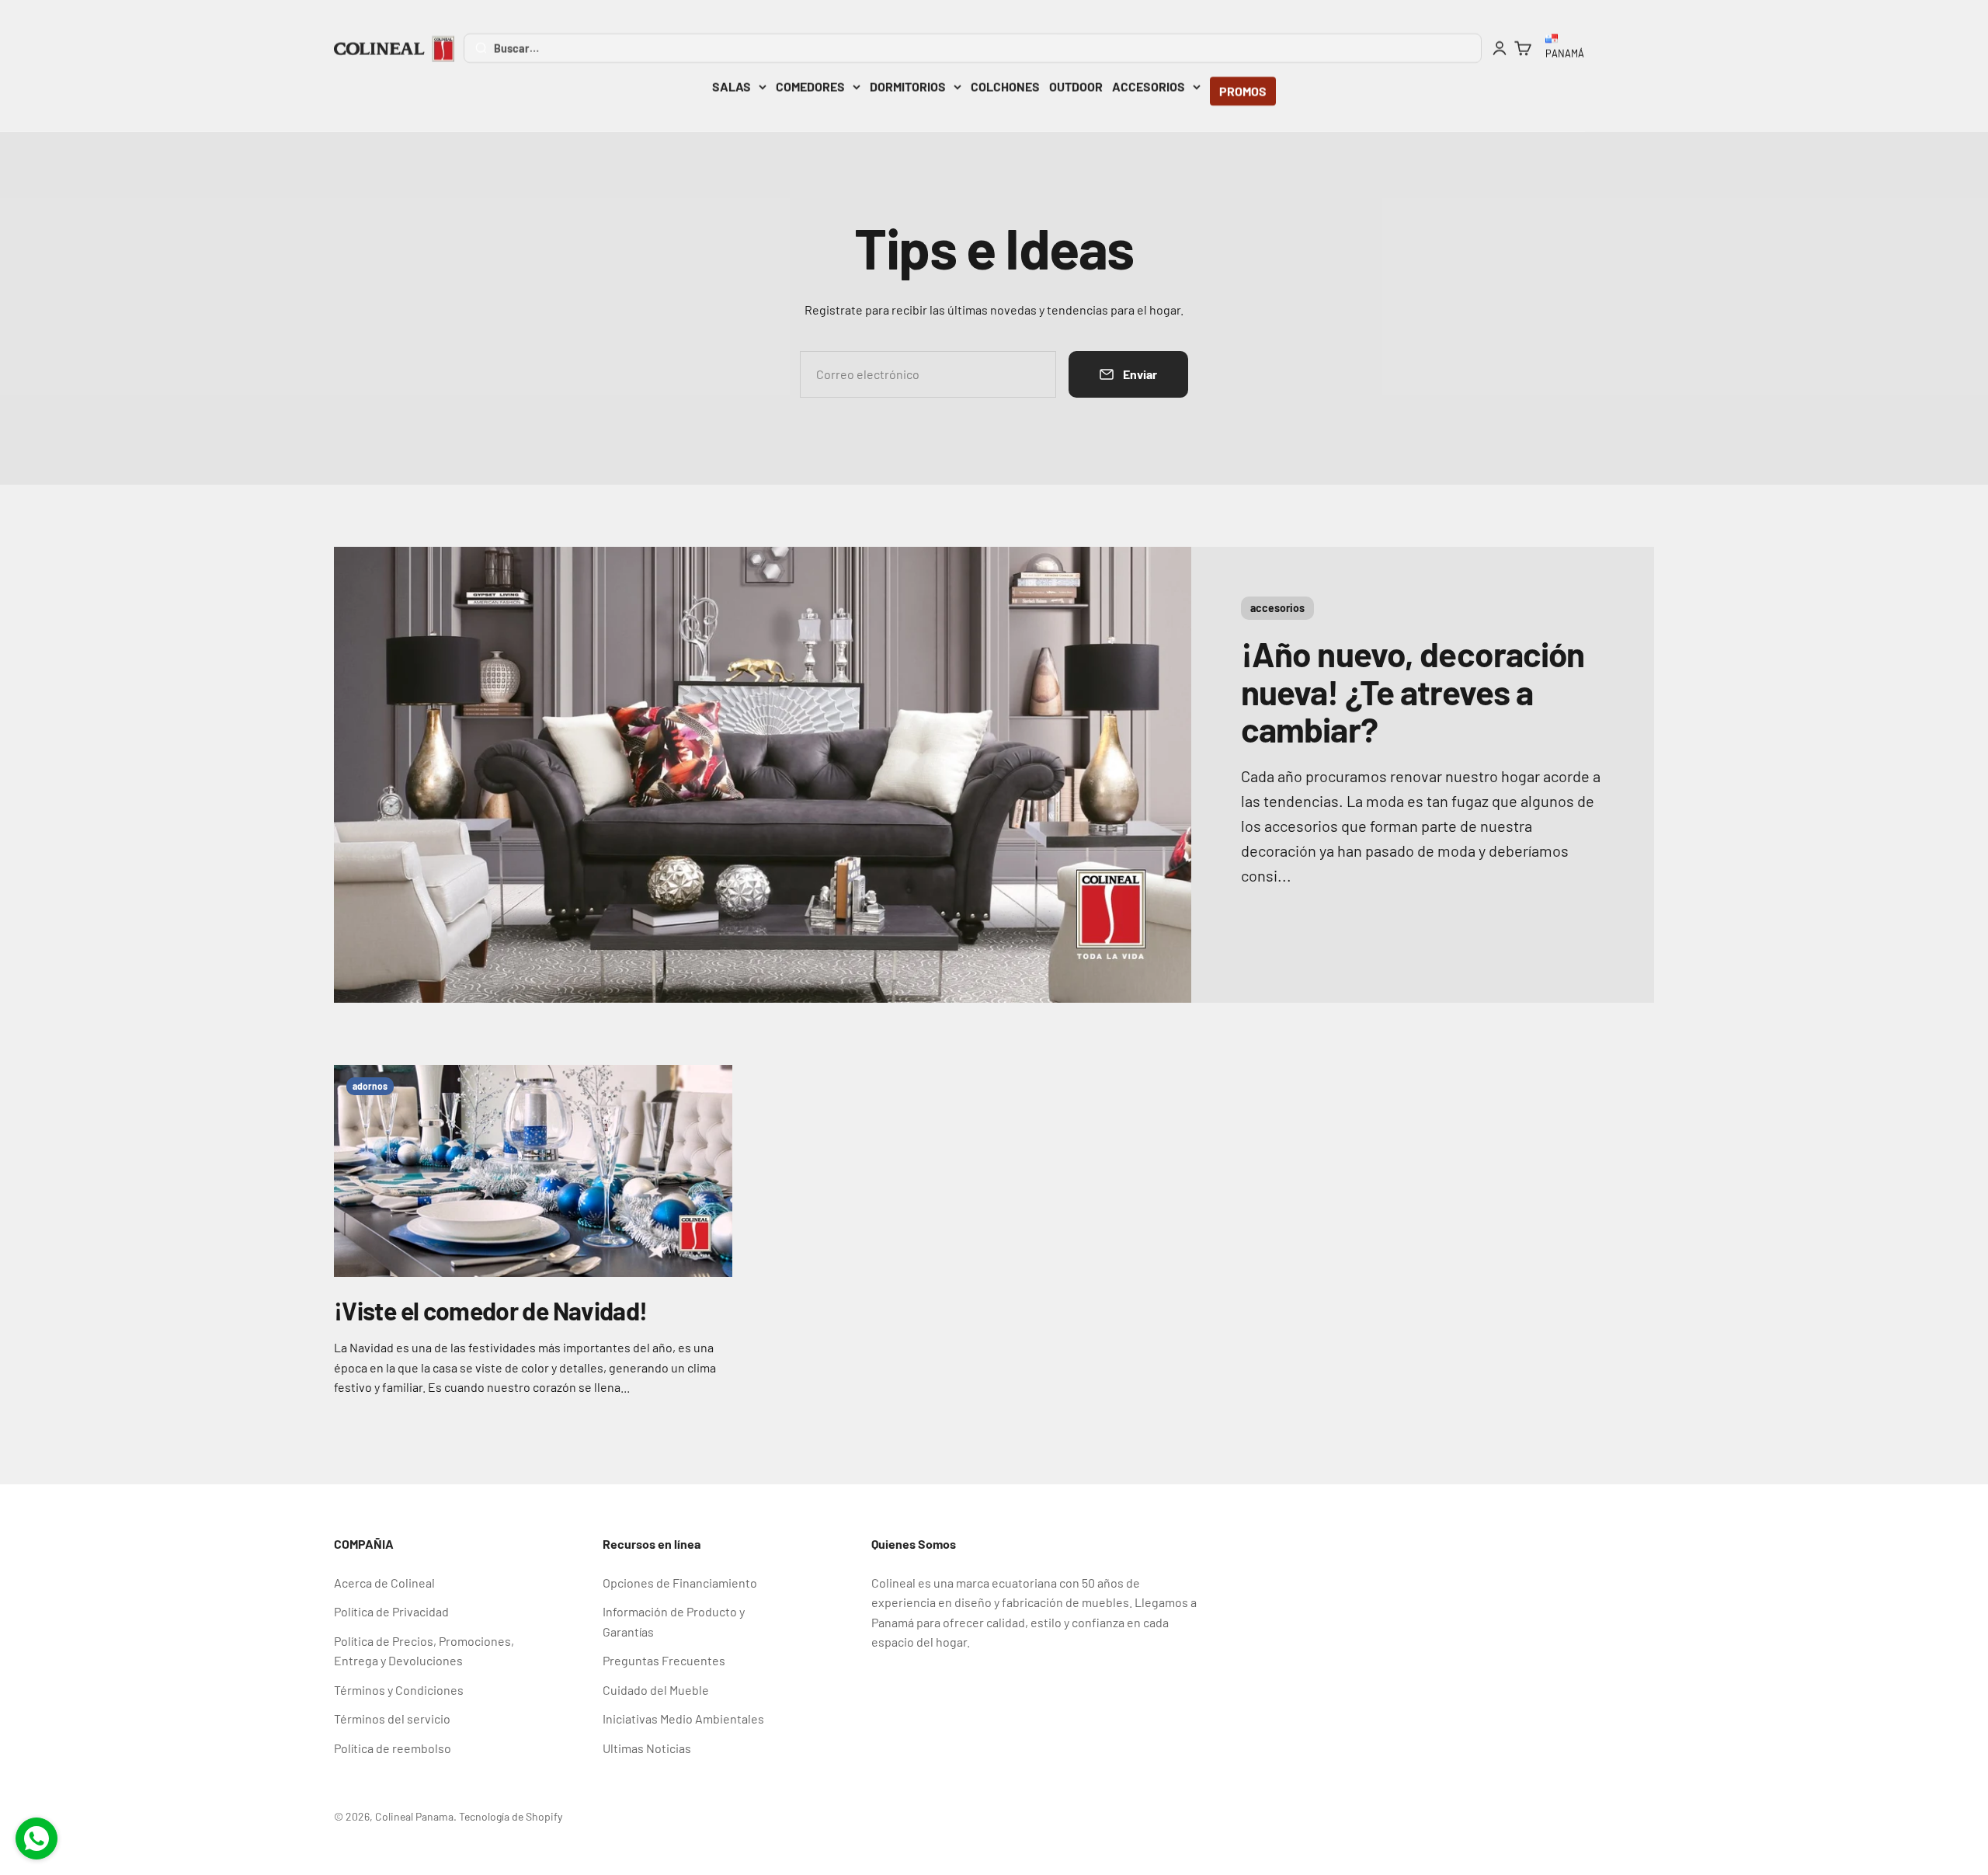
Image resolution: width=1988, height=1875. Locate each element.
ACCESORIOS (1149, 87)
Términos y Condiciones (399, 1690)
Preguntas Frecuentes (664, 1660)
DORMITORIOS (908, 87)
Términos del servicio (392, 1718)
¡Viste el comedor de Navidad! (490, 1310)
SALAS (732, 87)
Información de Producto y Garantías (674, 1621)
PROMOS (1243, 91)
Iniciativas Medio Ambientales (683, 1718)
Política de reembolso (393, 1748)
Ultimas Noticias (647, 1748)
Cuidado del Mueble (656, 1690)
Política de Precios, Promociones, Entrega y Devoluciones (424, 1651)
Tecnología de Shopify (511, 1816)
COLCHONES (1005, 87)
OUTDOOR (1076, 87)
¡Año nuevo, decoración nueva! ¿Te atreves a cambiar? (1413, 691)
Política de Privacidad (391, 1611)
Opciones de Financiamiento (680, 1583)
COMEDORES (810, 87)
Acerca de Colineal (384, 1583)
